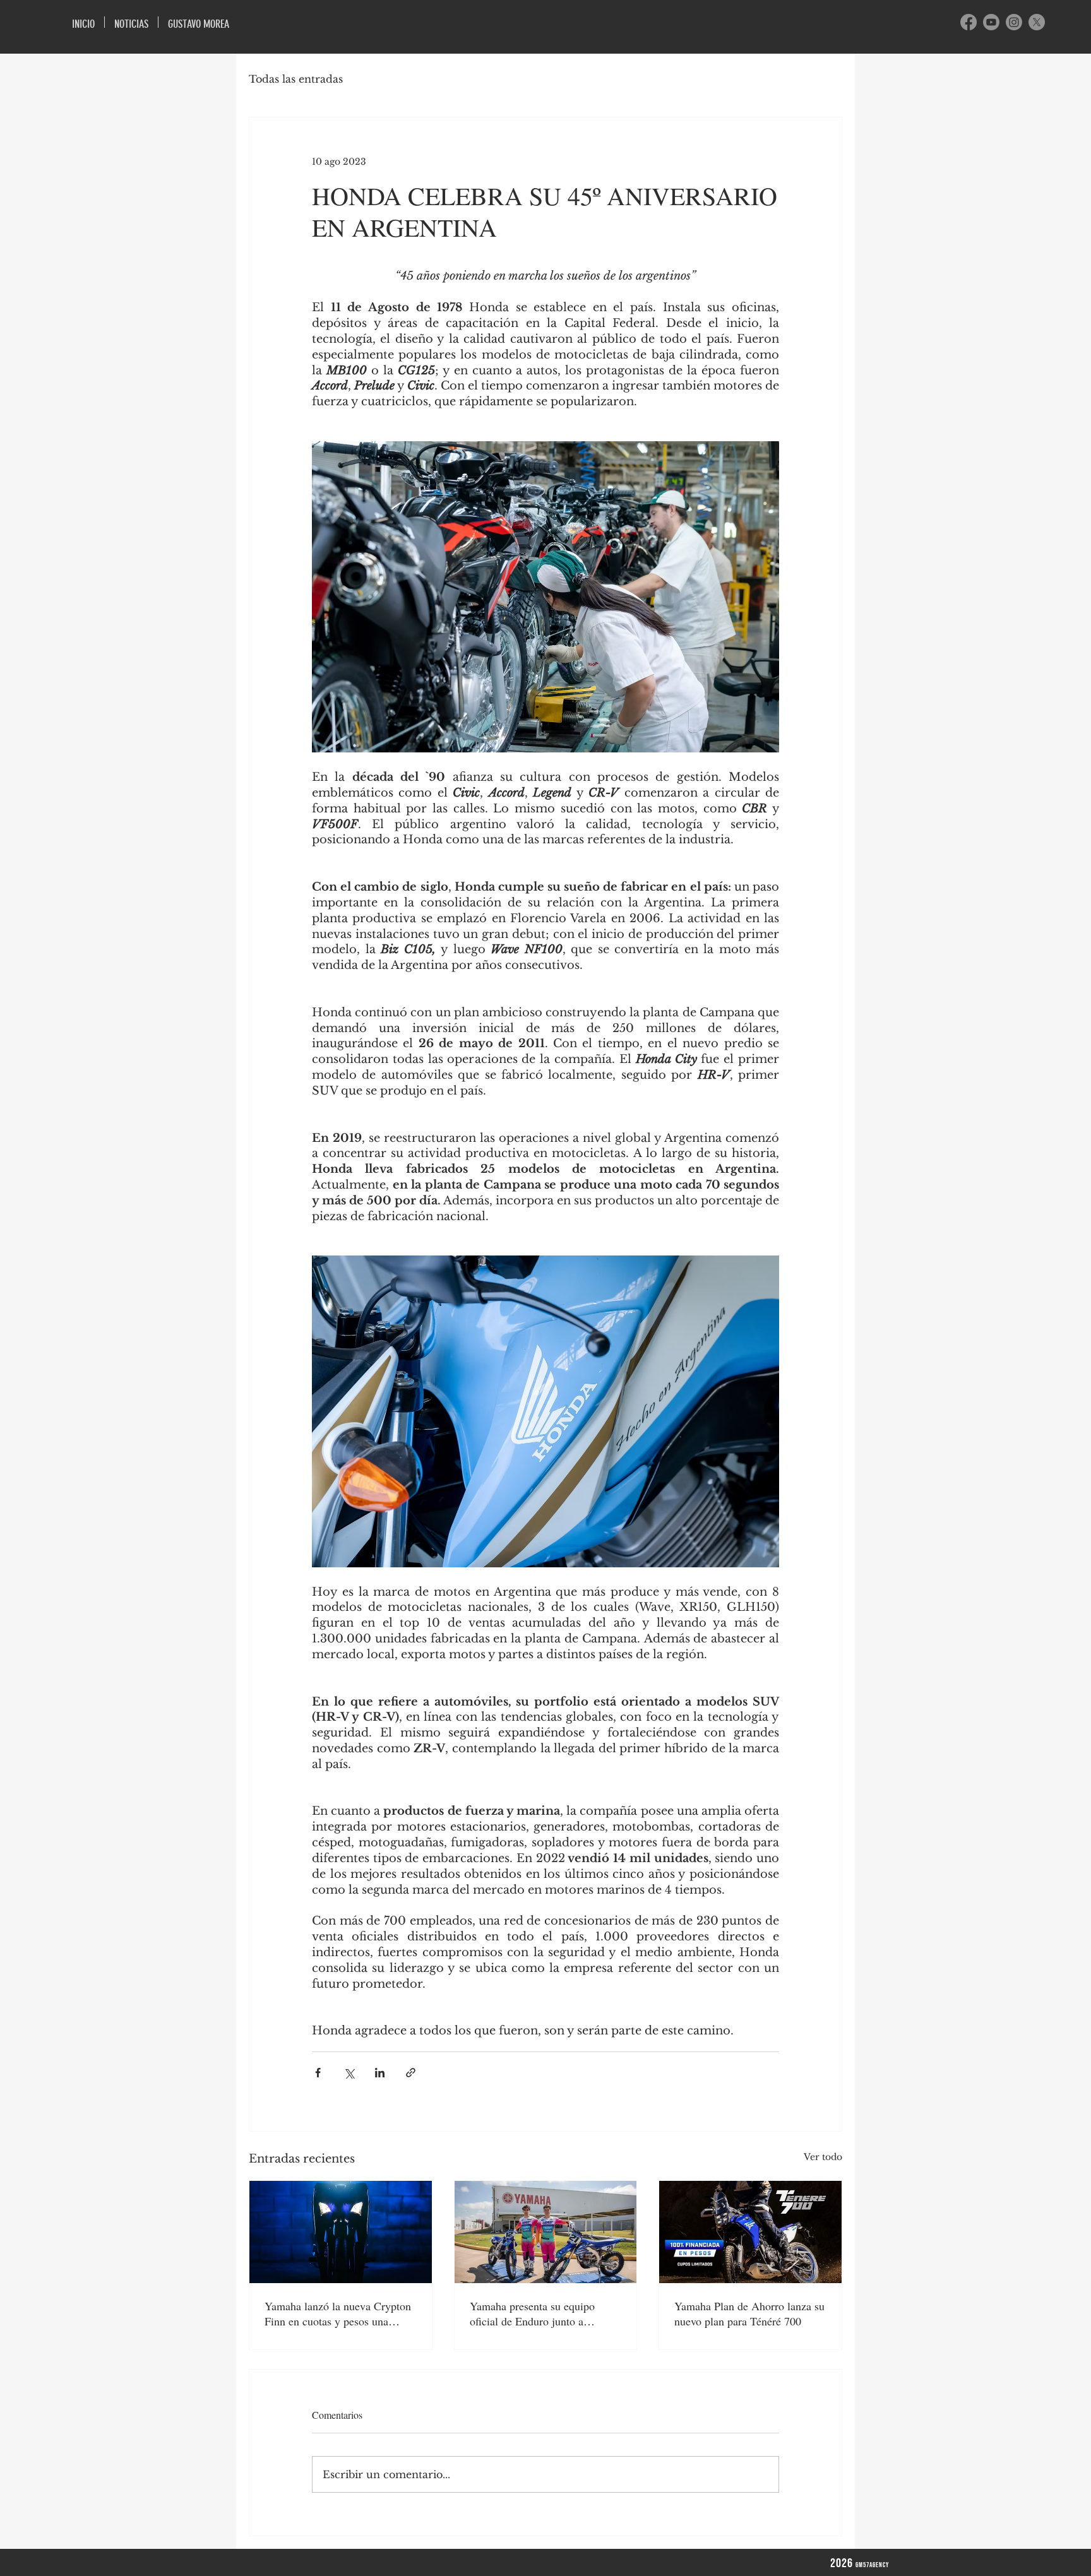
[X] (1037, 22)
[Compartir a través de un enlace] (411, 2073)
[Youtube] (991, 22)
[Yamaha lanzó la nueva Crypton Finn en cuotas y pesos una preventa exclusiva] (341, 2232)
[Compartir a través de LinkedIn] (380, 2073)
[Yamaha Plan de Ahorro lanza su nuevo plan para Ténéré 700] (750, 2232)
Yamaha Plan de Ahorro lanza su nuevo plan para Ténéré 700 (749, 2313)
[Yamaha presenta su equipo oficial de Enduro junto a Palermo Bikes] (546, 2232)
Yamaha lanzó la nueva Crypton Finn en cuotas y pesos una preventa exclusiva (338, 2313)
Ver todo (823, 2157)
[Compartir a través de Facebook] (318, 2073)
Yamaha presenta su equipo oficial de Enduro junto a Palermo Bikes (532, 2313)
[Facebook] (969, 22)
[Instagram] (1014, 22)
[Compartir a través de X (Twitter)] (349, 2073)
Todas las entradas (296, 79)
